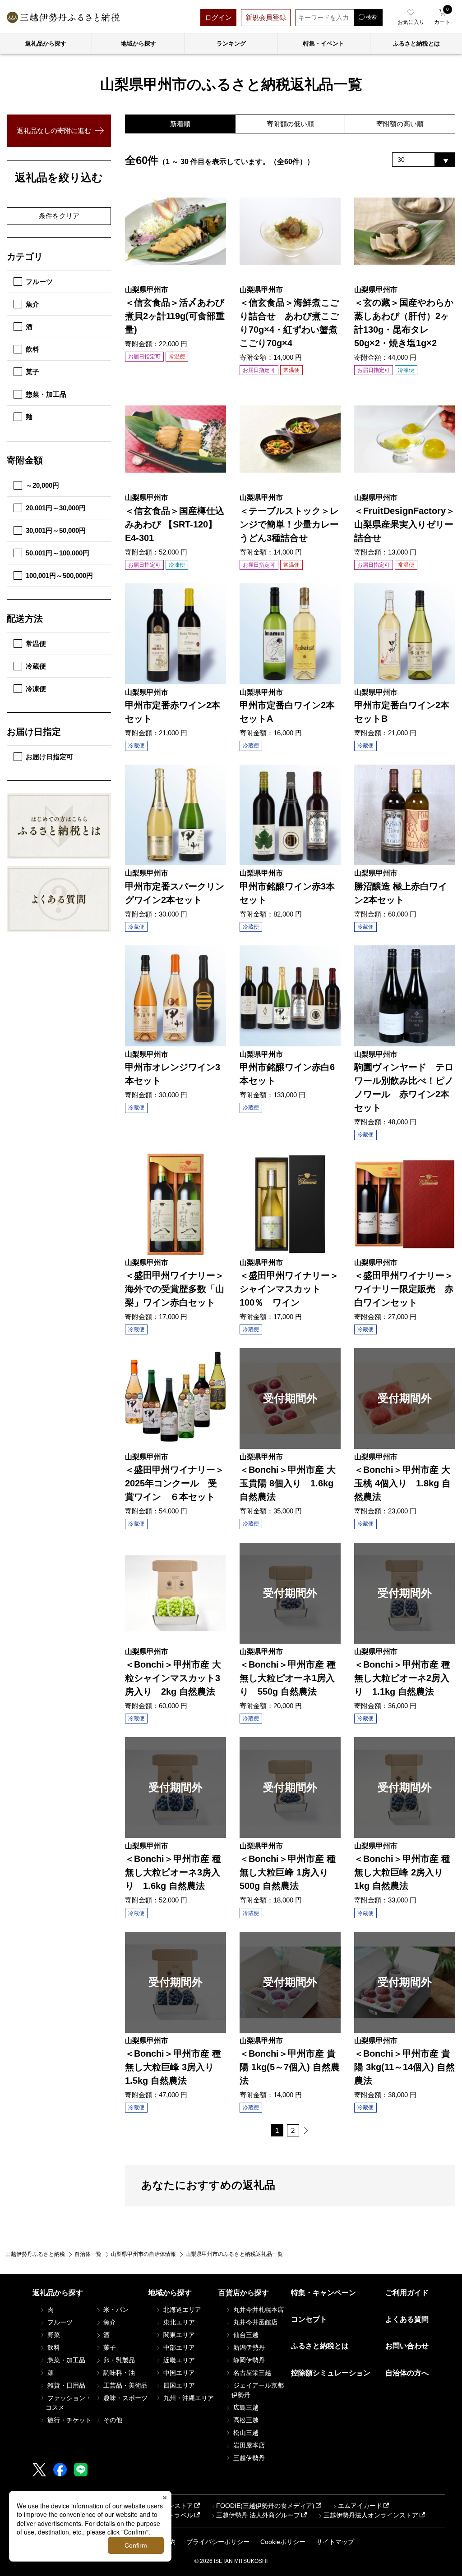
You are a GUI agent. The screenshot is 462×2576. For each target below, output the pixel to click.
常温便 (36, 644)
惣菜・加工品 (46, 394)
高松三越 (245, 2420)
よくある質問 (407, 2319)
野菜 (53, 2335)
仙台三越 (245, 2335)
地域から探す (139, 44)
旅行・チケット (69, 2420)
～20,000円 (42, 485)
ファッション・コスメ (69, 2403)
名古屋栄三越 (251, 2373)
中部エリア (178, 2347)
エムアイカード (360, 2506)
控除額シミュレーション (331, 2373)
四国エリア (178, 2385)
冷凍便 (36, 689)
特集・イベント (324, 44)
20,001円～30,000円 (56, 508)
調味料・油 (118, 2373)
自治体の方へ (407, 2373)
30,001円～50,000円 (56, 530)
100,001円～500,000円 (59, 575)
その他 (112, 2420)
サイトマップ (335, 2542)
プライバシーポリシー (218, 2542)
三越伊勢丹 (248, 2458)
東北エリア (178, 2322)
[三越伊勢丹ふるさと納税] (63, 17)
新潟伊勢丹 (248, 2347)
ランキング (231, 44)
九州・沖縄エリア (188, 2398)
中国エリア (178, 2373)
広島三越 (245, 2407)
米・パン (115, 2310)
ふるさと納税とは (320, 2346)
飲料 (32, 349)
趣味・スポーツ (125, 2398)
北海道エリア (181, 2310)
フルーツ (39, 282)
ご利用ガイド (407, 2293)
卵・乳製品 (118, 2360)
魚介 (32, 304)
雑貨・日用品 (65, 2385)
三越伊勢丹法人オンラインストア (371, 2515)
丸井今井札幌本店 (258, 2310)
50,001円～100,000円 (58, 553)
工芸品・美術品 (125, 2385)
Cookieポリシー (283, 2542)
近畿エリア (178, 2360)
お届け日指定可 (49, 757)
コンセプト (309, 2319)
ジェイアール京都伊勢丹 (258, 2390)
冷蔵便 (36, 666)
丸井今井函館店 (254, 2322)
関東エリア (178, 2335)
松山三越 (245, 2433)
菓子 (32, 372)
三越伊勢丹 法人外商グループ (258, 2515)
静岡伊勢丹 (248, 2360)
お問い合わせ (407, 2346)
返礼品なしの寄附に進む (54, 131)
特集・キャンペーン (323, 2293)
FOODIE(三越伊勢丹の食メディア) (265, 2506)
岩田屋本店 (248, 2445)
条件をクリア (59, 216)
